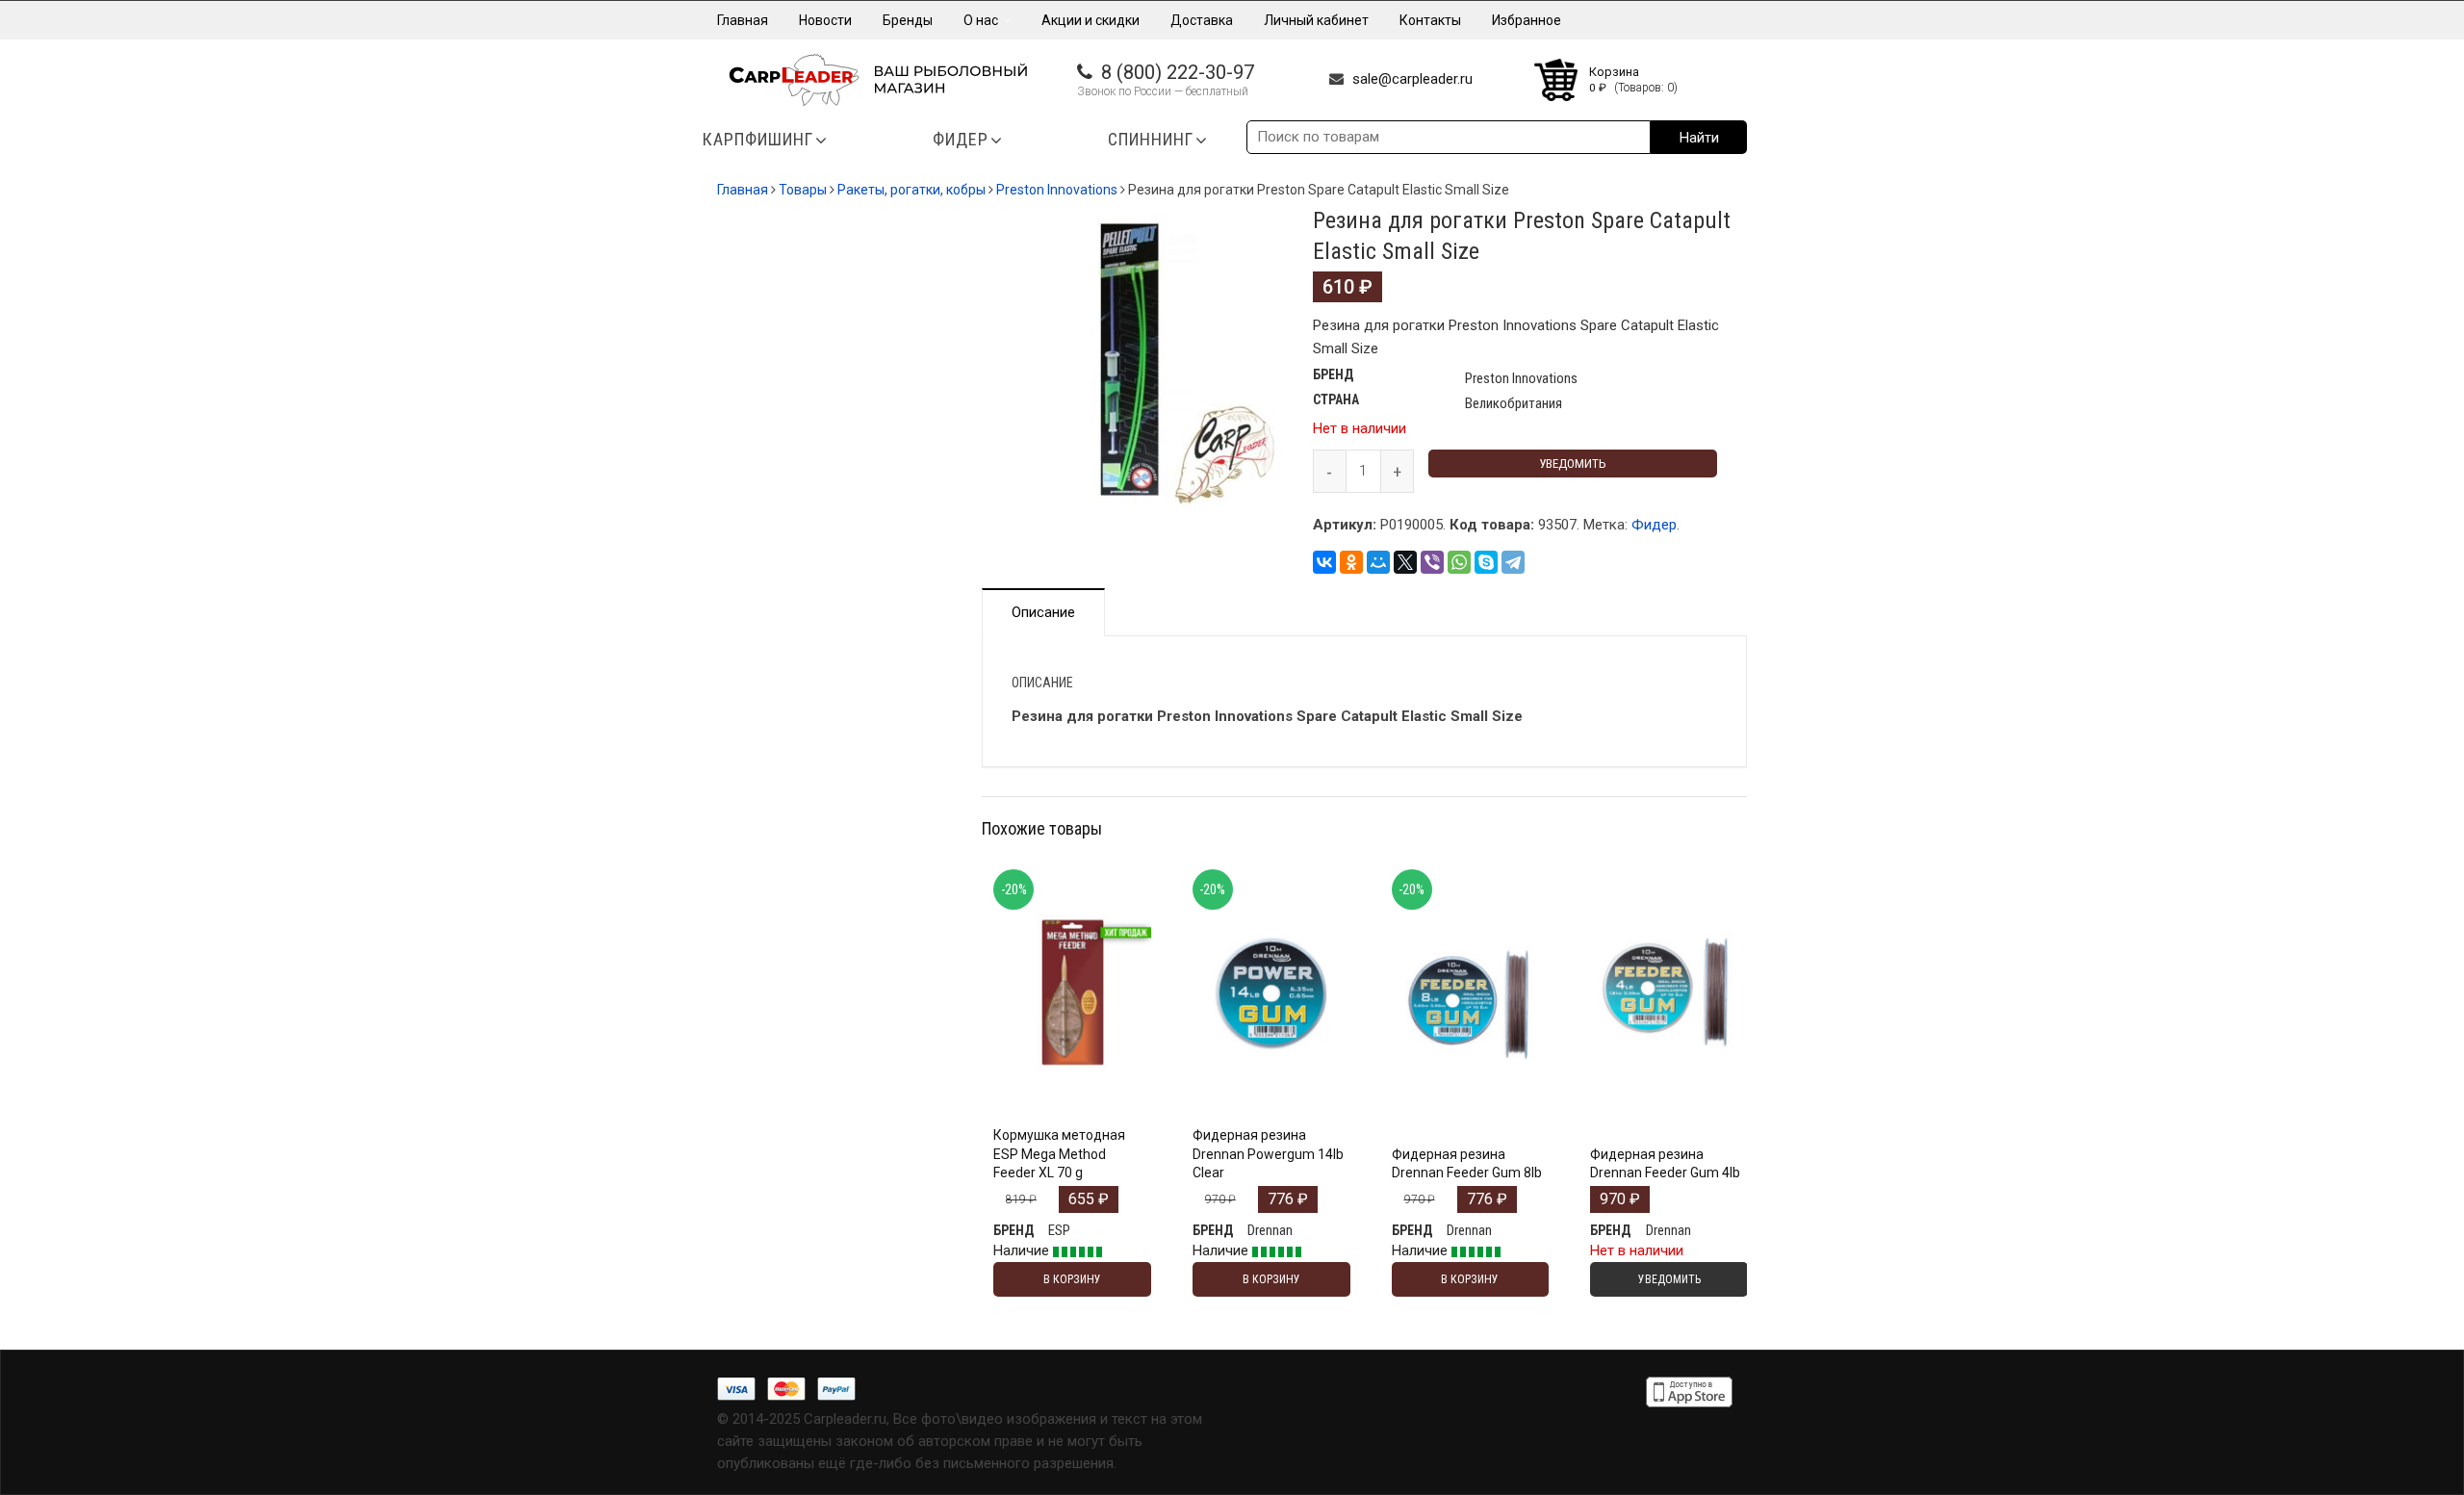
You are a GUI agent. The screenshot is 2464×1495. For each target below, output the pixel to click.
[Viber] (1432, 562)
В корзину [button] (1072, 1065)
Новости (825, 20)
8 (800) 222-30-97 (1178, 72)
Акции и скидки (1091, 20)
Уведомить (1573, 464)
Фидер (1654, 525)
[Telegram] (1513, 562)
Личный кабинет (1316, 20)
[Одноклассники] (1351, 562)
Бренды (908, 20)
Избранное (1527, 20)
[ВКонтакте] (1324, 562)
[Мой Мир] (1378, 562)
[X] (1405, 562)
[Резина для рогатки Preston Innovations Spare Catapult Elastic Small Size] (1133, 361)
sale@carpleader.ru (1412, 79)
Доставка (1202, 20)
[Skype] (1486, 562)
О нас (982, 20)
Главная (743, 20)
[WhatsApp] (1459, 562)
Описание (1043, 612)
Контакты (1430, 20)
